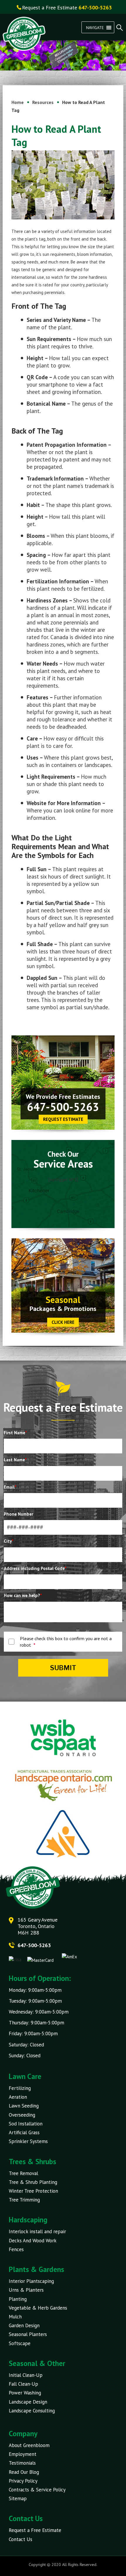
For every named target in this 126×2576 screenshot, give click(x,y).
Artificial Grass (24, 2132)
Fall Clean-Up (23, 2384)
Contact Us (21, 2539)
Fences (16, 2249)
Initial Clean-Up (26, 2375)
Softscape (20, 2343)
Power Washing (25, 2393)
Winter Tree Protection (33, 2191)
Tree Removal (23, 2173)
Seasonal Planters (28, 2334)
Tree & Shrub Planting (33, 2182)
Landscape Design (28, 2402)
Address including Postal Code (35, 1568)
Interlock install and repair (37, 2231)
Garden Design (24, 2325)
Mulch (15, 2317)
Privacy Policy (23, 2481)
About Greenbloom (29, 2445)
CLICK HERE (63, 1322)
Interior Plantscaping (31, 2281)
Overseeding (22, 2115)
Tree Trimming (24, 2200)
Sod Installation (26, 2124)
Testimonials (22, 2463)
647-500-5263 (63, 1107)
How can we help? (23, 1595)
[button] (95, 27)
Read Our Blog (24, 2472)
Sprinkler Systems (28, 2141)
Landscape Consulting (32, 2411)
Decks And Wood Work (33, 2241)
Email (10, 1487)
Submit (63, 1668)
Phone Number (18, 1514)
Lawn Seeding (24, 2106)
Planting (18, 2299)
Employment (23, 2454)
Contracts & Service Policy (37, 2490)
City (9, 1541)
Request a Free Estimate (35, 2530)
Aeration (18, 2097)
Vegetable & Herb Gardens (38, 2308)
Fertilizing (20, 2088)
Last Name (15, 1460)
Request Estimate (63, 1119)
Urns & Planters (26, 2290)
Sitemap (18, 2498)
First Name (15, 1433)
